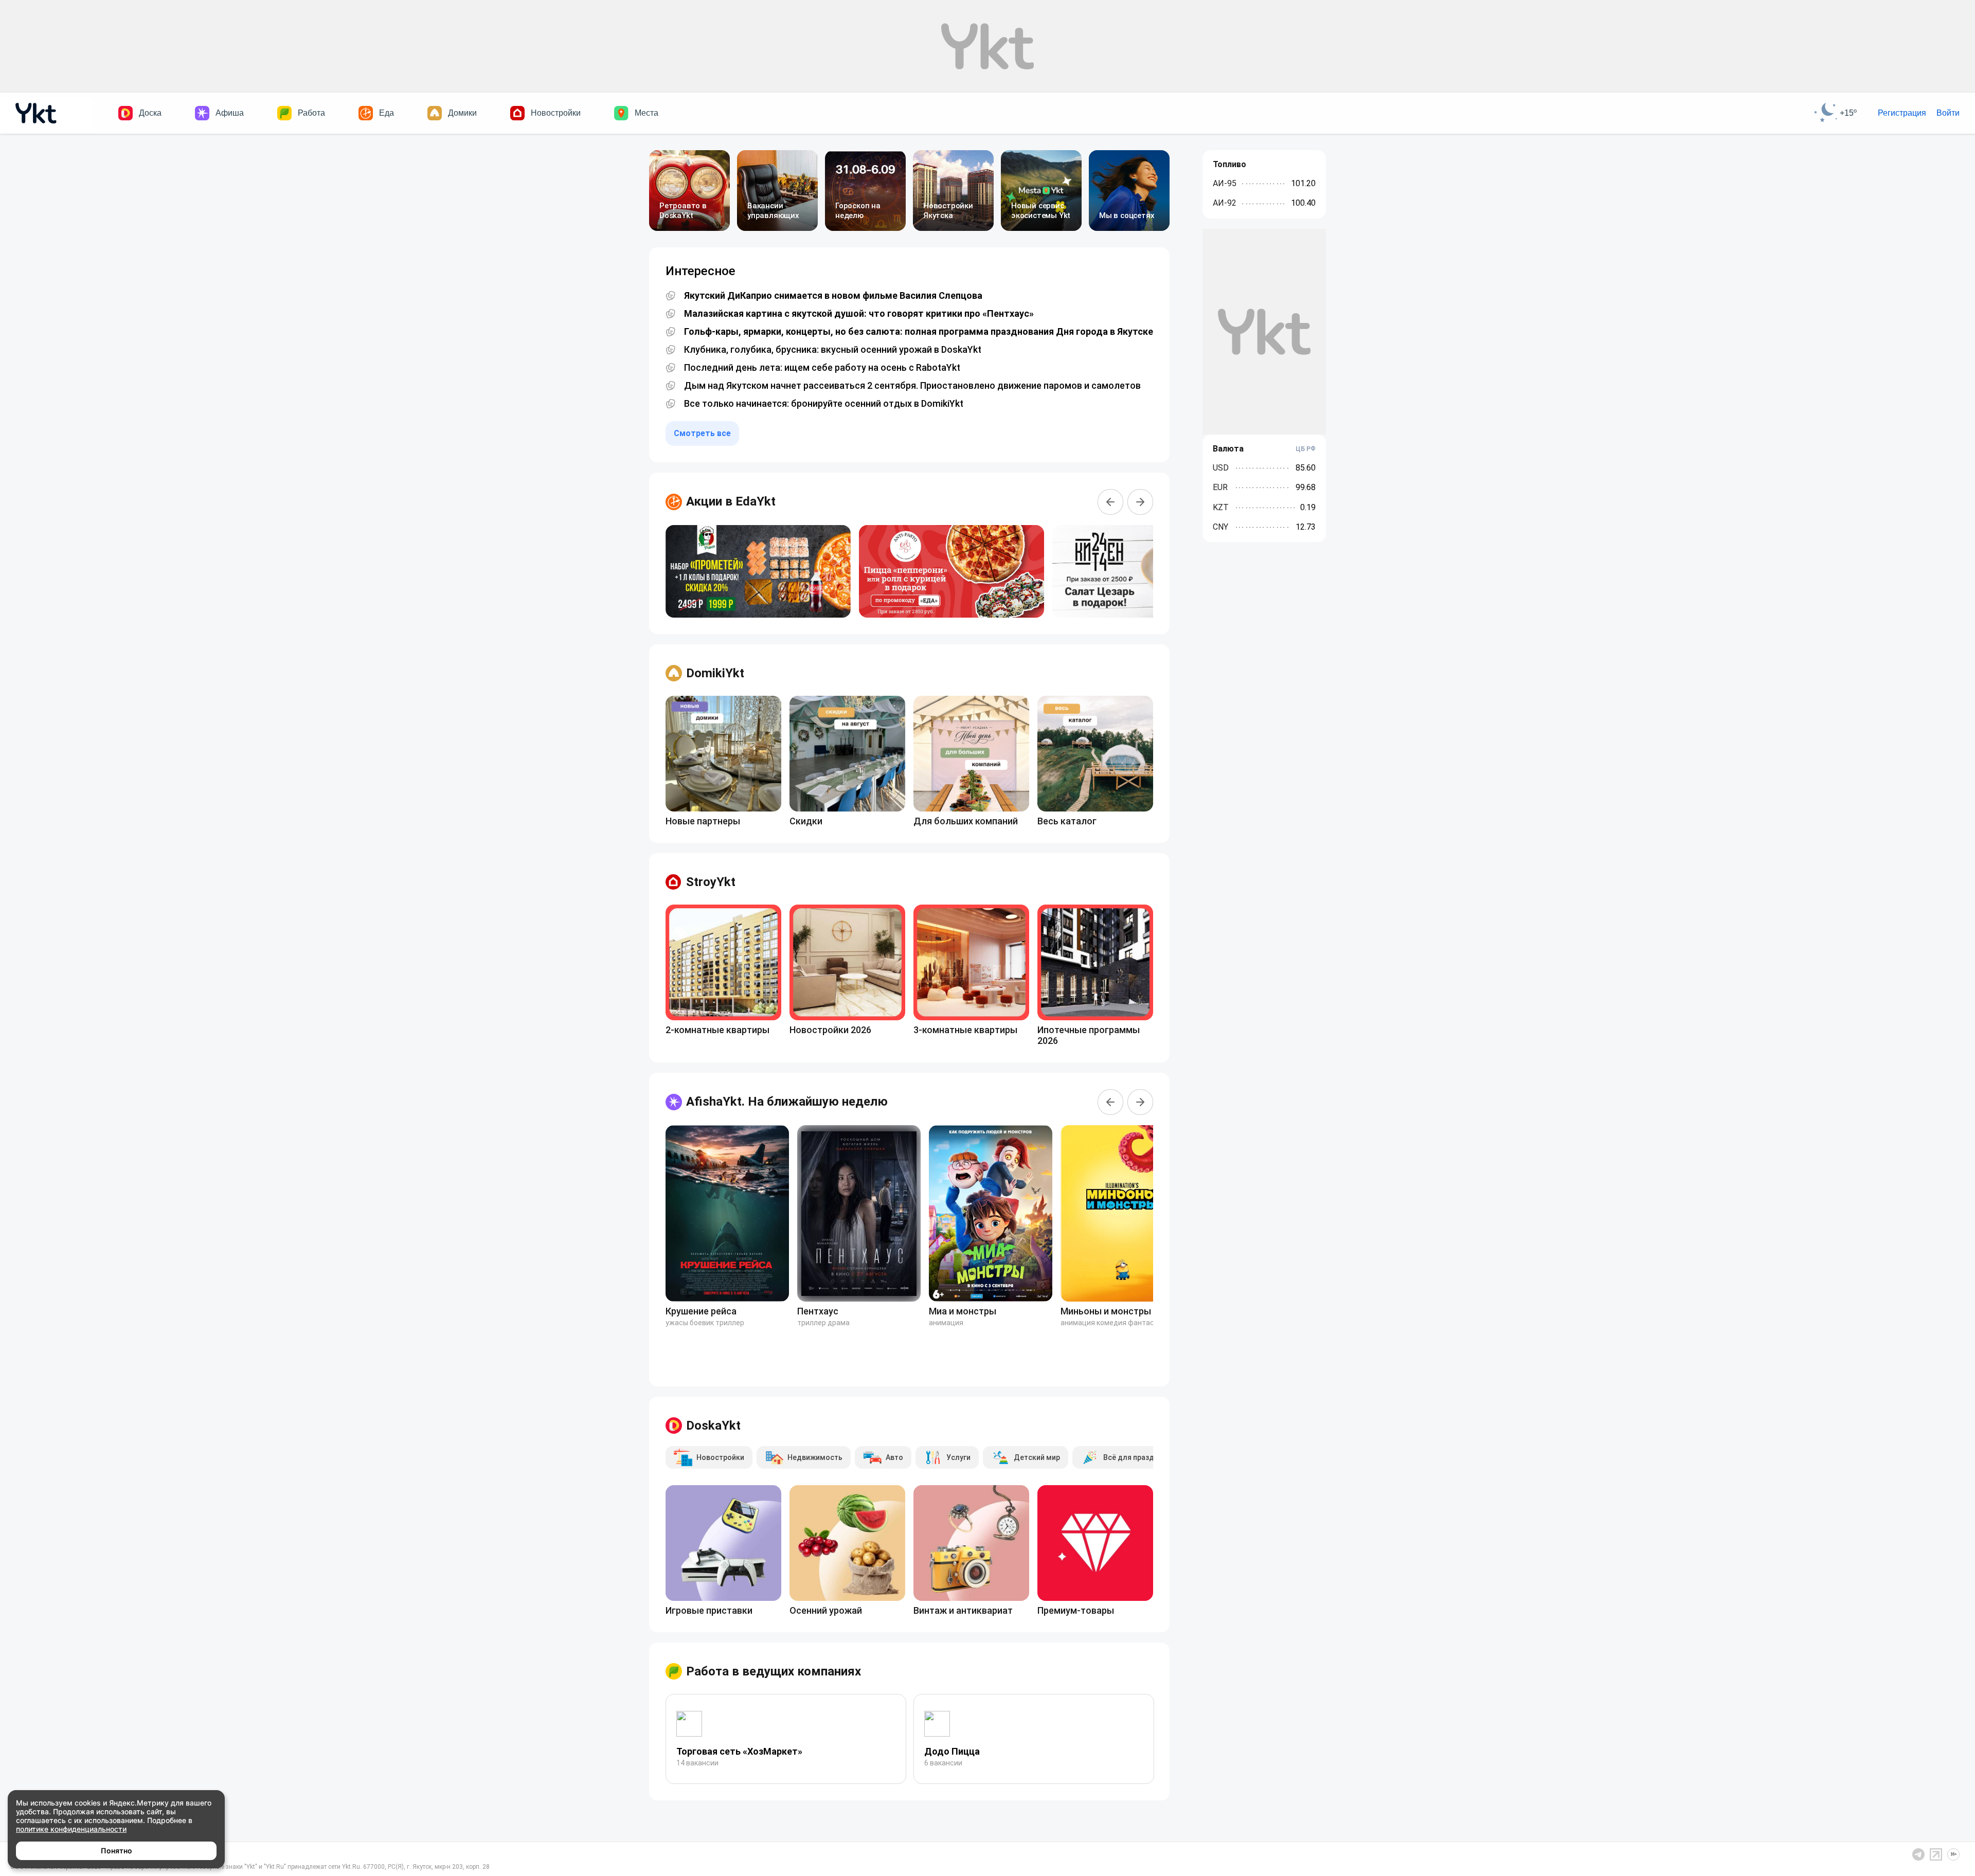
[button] (1110, 502)
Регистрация (1902, 113)
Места (647, 113)
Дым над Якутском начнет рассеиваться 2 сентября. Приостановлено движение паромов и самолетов (912, 386)
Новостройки (556, 113)
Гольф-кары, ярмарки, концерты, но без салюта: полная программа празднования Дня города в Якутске (919, 332)
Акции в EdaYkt (731, 501)
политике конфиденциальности (71, 1829)
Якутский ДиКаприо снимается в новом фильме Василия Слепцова (833, 296)
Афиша (230, 113)
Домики (462, 113)
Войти (1948, 113)
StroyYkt (711, 882)
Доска (150, 113)
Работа (311, 113)
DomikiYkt (715, 673)
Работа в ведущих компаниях (774, 1671)
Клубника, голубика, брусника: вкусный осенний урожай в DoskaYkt (833, 350)
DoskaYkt (713, 1426)
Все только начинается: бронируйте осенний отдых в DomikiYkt (824, 404)
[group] (758, 571)
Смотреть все (702, 433)
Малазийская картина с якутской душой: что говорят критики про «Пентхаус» (859, 314)
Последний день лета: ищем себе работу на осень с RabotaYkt (822, 368)
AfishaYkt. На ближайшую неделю (787, 1102)
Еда (387, 113)
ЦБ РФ (1306, 449)
